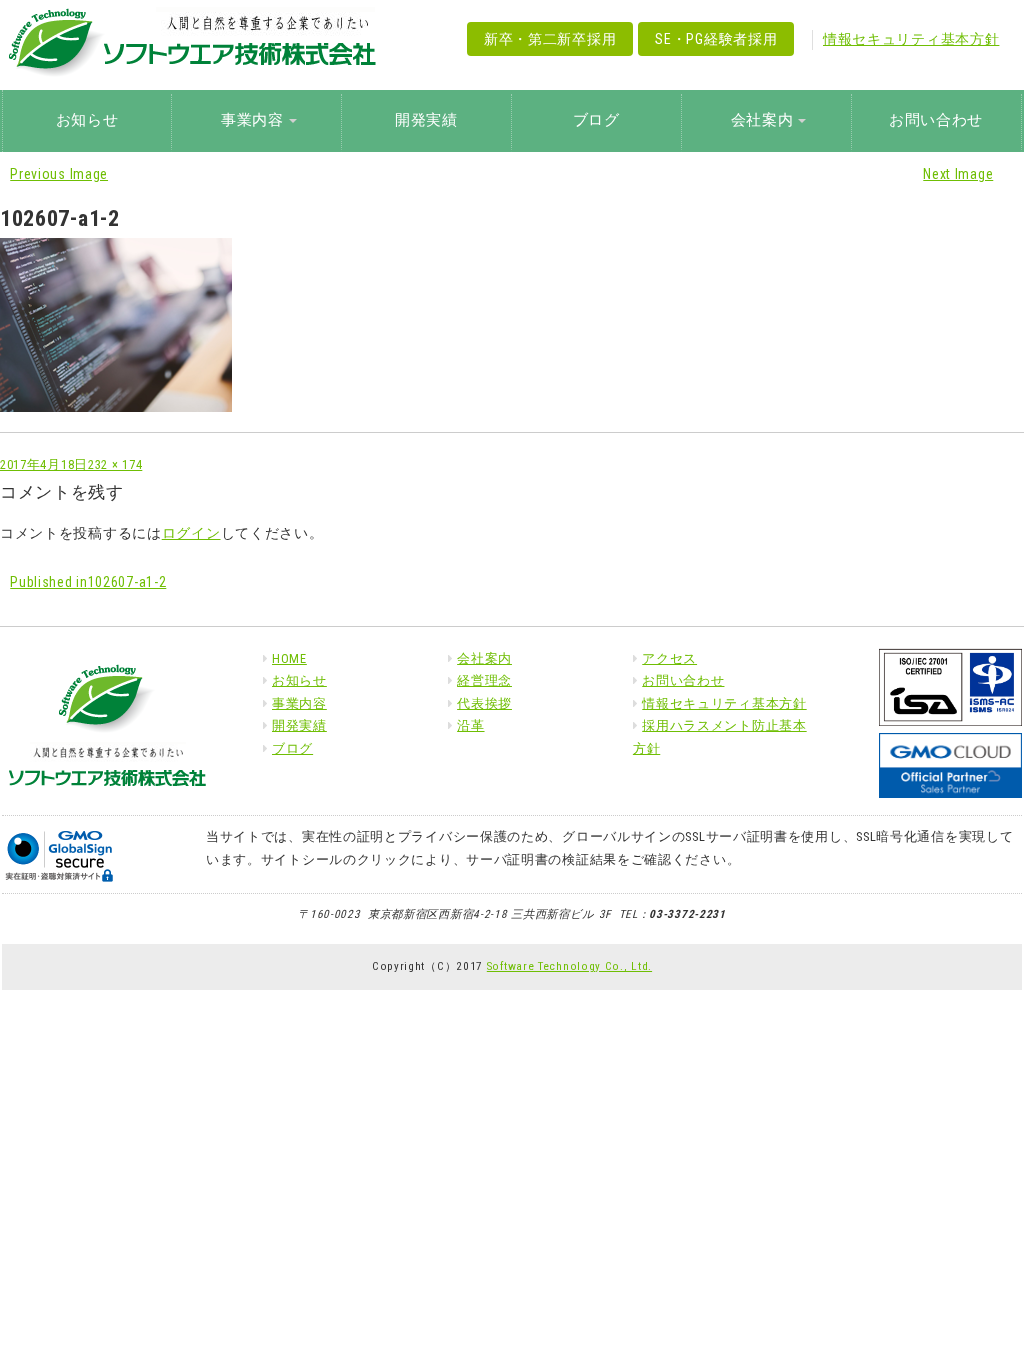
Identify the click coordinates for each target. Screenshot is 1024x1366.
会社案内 (484, 658)
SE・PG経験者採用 (716, 39)
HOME (289, 658)
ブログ (596, 120)
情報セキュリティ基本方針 (911, 39)
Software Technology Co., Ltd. (569, 966)
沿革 (470, 725)
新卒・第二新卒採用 (550, 39)
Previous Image (59, 174)
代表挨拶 (484, 703)
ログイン (191, 533)
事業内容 (299, 703)
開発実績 (426, 120)
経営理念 (484, 680)
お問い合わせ (936, 120)
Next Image (958, 174)
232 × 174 (115, 464)
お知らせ (87, 120)
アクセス (669, 658)
